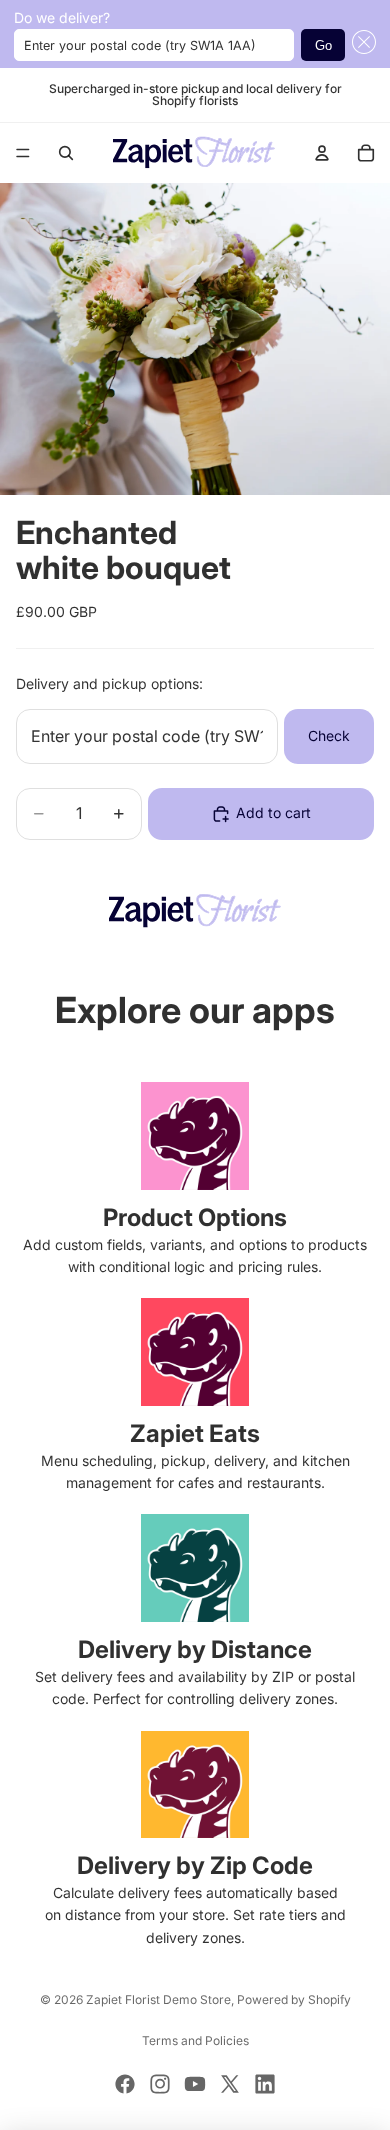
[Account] (322, 153)
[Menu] (23, 153)
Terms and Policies (195, 2040)
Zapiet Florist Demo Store (158, 1999)
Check (329, 735)
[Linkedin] (265, 2084)
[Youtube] (195, 2084)
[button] (360, 43)
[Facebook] (125, 2084)
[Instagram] (160, 2084)
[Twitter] (230, 2084)
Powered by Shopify (294, 1999)
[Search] (66, 153)
